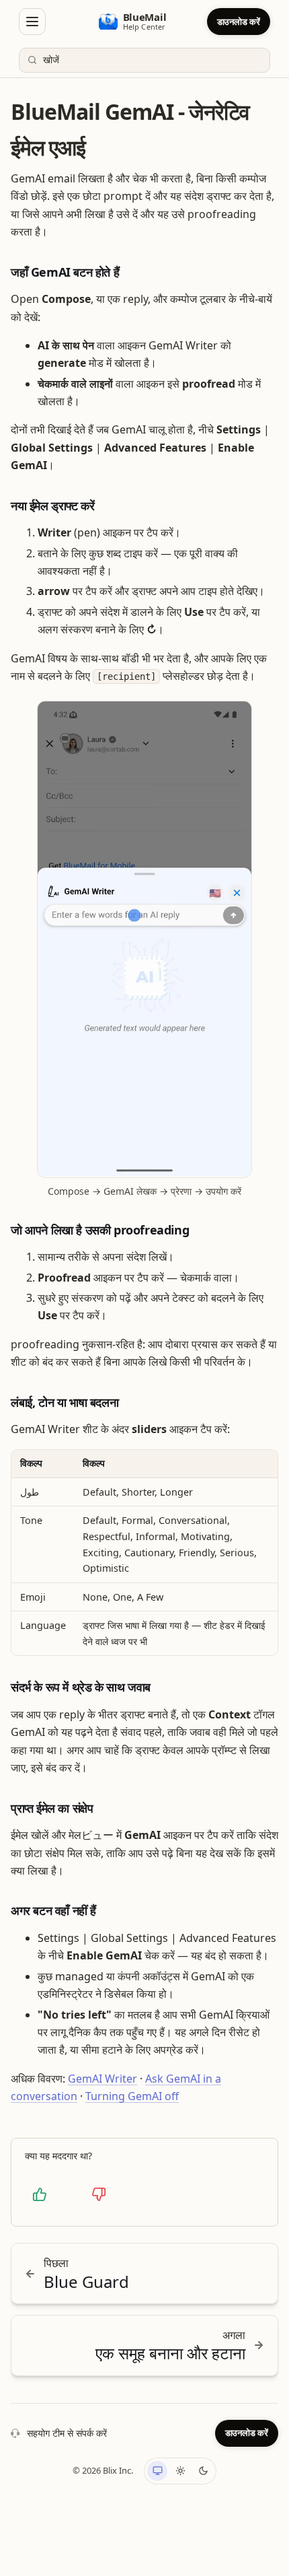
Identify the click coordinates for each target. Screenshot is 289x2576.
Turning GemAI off (132, 2096)
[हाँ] (40, 2194)
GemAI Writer (102, 2079)
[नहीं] (99, 2194)
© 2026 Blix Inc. (103, 2470)
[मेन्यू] (32, 22)
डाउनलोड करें (239, 22)
